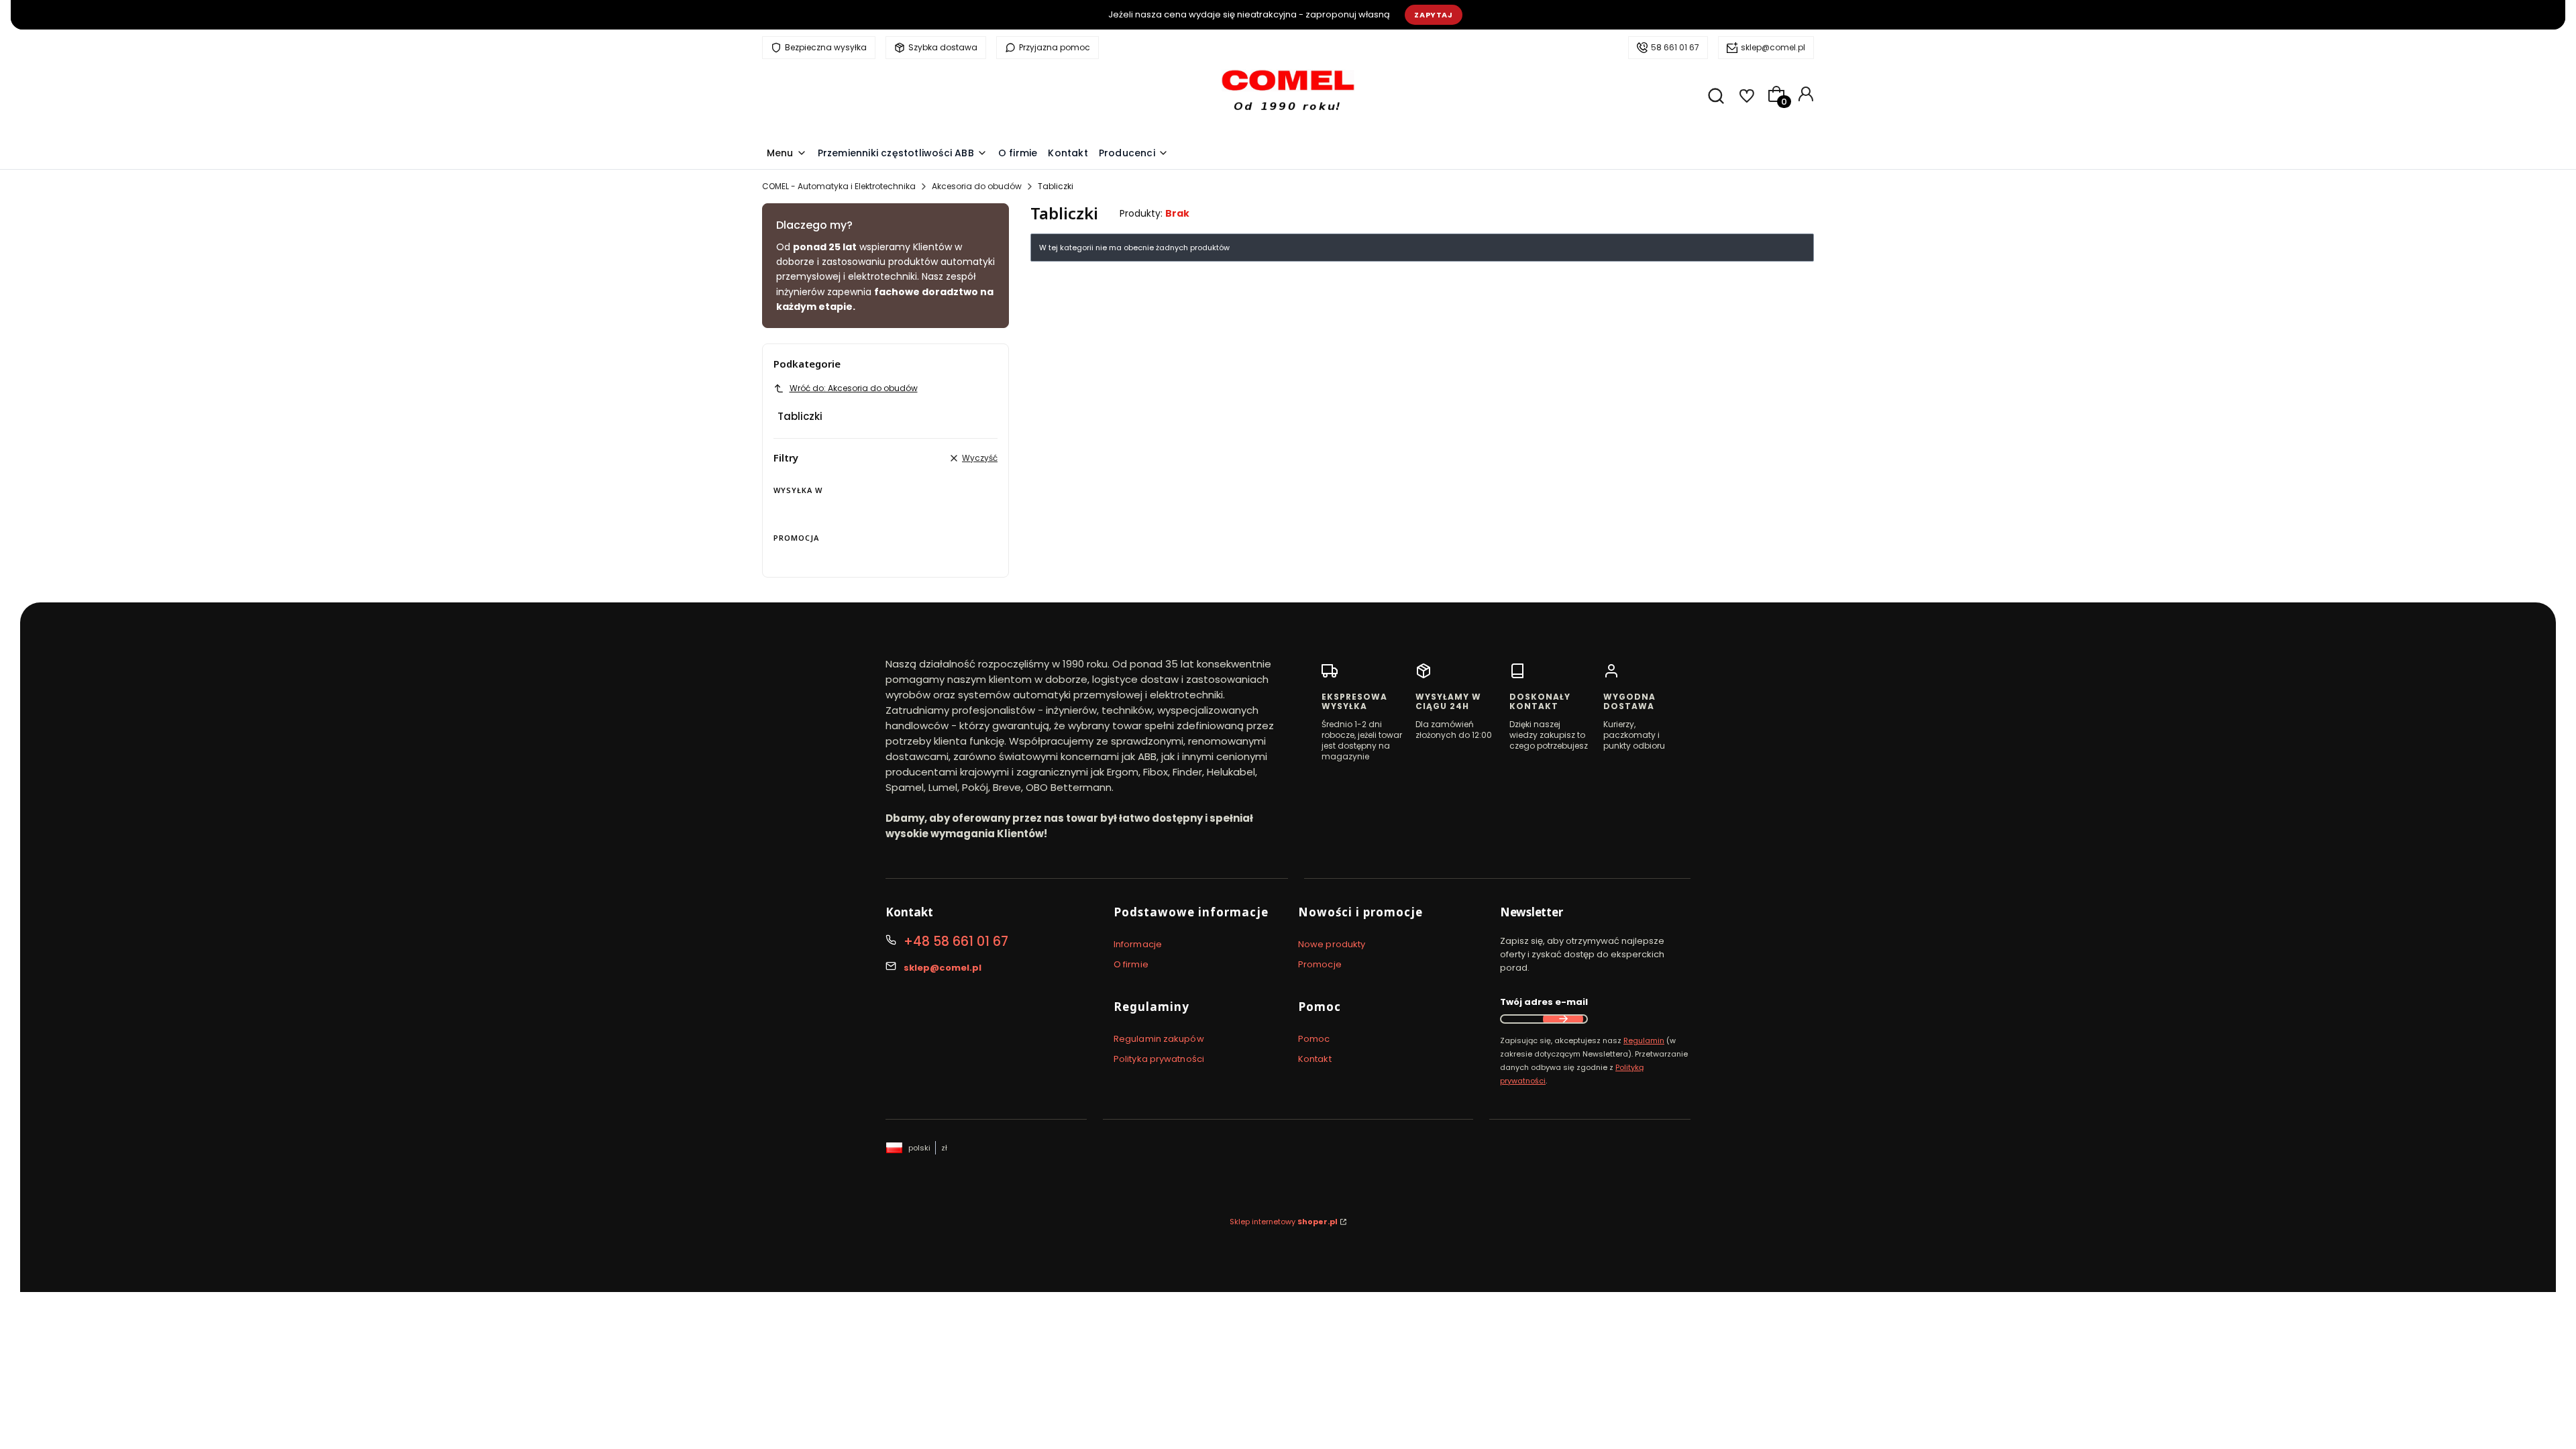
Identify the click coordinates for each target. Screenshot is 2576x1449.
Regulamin (1644, 1040)
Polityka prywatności (1159, 1059)
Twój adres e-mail (1544, 1002)
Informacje (1138, 944)
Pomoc (1314, 1039)
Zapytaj (1434, 15)
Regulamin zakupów (1159, 1039)
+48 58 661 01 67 (956, 942)
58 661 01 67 (1675, 47)
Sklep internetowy (1284, 1222)
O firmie (1131, 964)
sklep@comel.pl (1773, 47)
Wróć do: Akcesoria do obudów (854, 388)
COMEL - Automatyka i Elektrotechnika (839, 186)
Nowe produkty (1332, 944)
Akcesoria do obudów (977, 186)
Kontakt (1315, 1059)
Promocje (1320, 964)
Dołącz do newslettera (1563, 1019)
